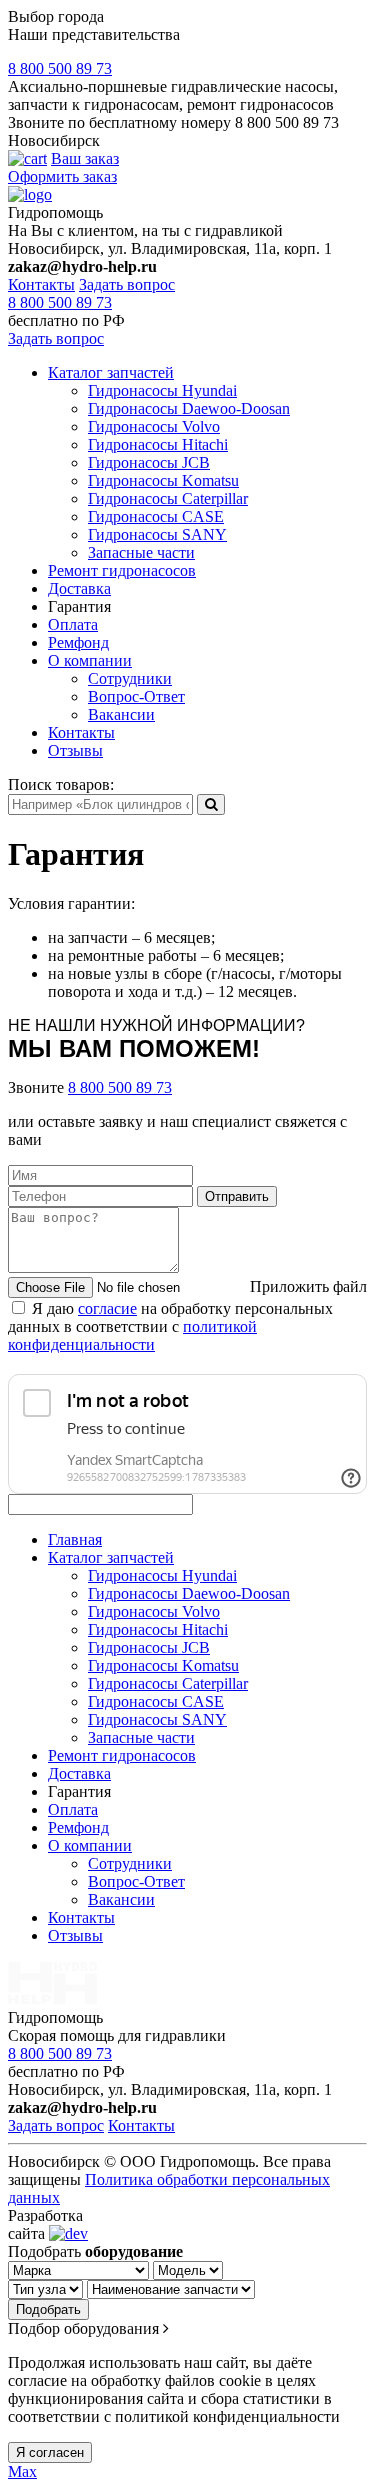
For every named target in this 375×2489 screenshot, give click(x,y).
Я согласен (50, 2452)
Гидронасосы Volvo (154, 426)
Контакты (41, 284)
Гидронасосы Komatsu (163, 480)
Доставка (79, 588)
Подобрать (48, 2309)
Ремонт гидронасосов (122, 570)
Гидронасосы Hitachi (158, 444)
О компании (90, 660)
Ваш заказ (85, 158)
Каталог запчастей (111, 372)
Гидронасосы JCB (149, 462)
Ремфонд (78, 642)
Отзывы (75, 750)
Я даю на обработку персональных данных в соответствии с (170, 1326)
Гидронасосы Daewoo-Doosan (189, 408)
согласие (107, 1308)
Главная (75, 1539)
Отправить (237, 1196)
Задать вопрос (127, 284)
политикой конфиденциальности (132, 1335)
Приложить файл (308, 1286)
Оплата (73, 624)
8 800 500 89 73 (60, 68)
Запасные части (141, 552)
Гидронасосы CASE (156, 516)
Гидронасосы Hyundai (162, 390)
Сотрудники (130, 678)
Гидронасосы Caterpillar (168, 498)
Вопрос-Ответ (136, 696)
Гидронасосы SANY (157, 534)
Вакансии (121, 714)
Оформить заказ (62, 176)
